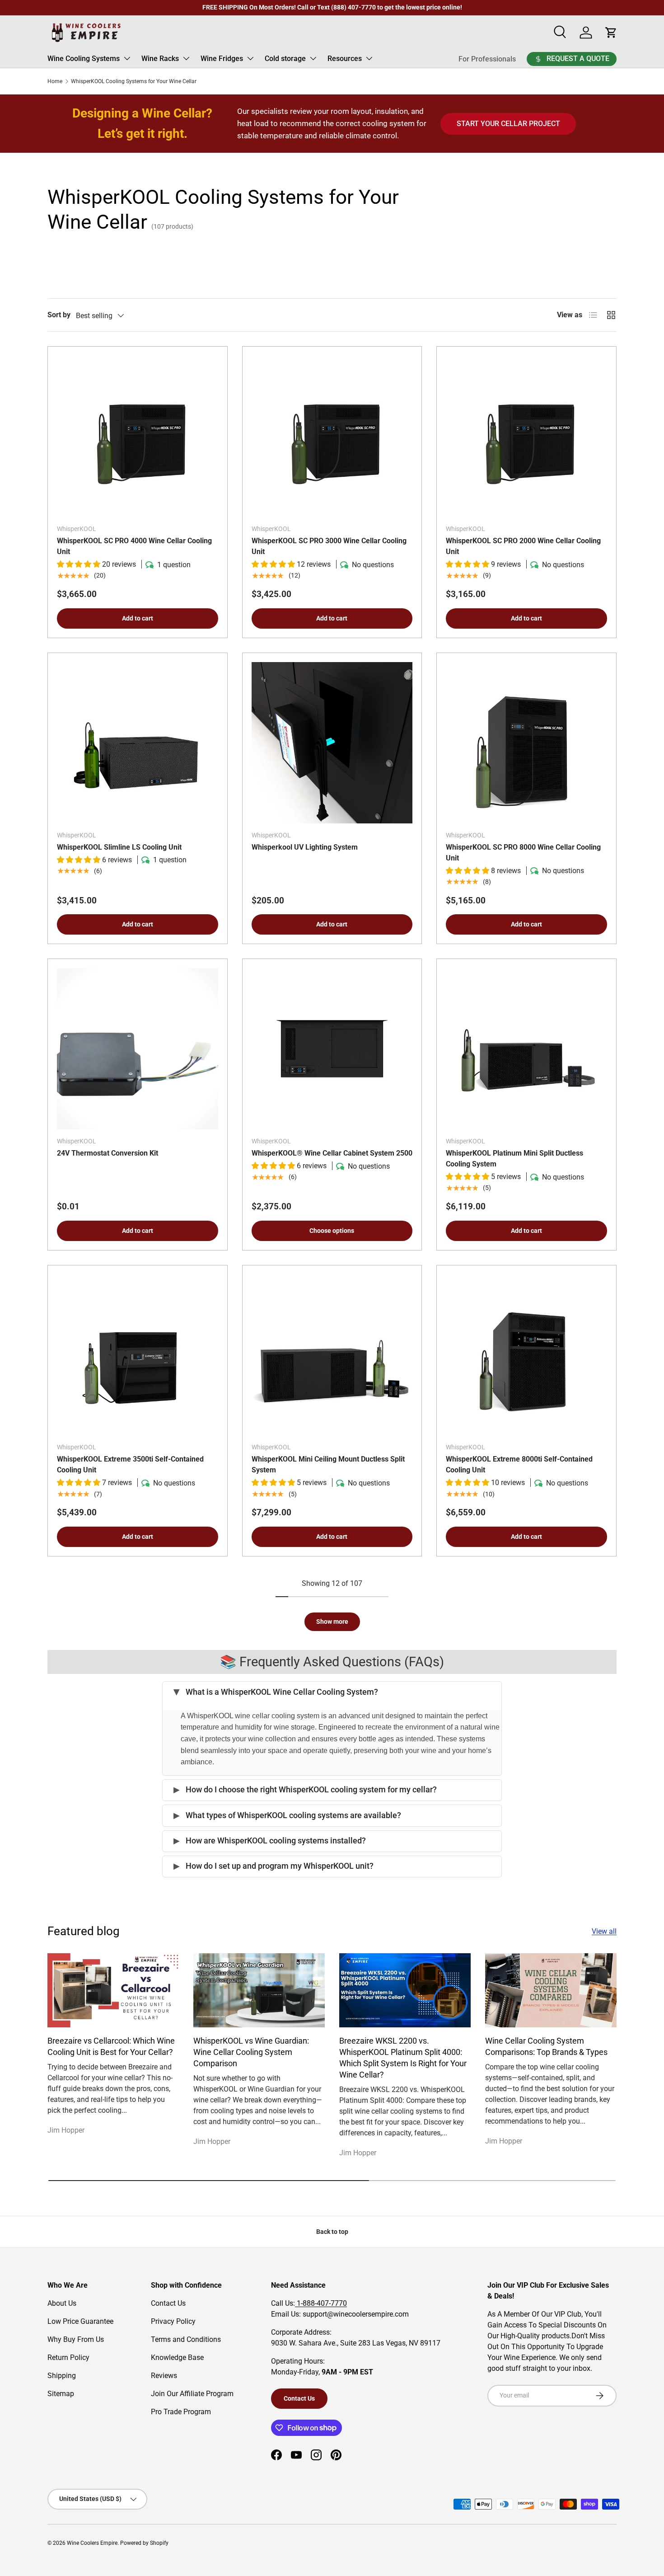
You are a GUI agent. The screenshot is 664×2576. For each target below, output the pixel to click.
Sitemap (61, 2394)
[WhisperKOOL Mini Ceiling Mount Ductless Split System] (332, 1355)
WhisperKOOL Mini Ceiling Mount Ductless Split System (328, 1464)
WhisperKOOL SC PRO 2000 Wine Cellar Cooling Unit (523, 546)
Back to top (332, 2232)
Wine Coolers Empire (92, 2543)
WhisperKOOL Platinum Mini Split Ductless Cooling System (514, 1159)
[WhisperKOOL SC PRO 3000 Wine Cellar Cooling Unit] (332, 436)
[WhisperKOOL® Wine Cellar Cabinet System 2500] (332, 1049)
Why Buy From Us (76, 2339)
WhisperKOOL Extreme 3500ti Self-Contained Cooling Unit (130, 1464)
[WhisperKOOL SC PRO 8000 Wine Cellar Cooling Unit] (526, 743)
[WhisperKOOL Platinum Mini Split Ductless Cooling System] (526, 1049)
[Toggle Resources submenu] (369, 58)
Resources (345, 59)
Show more (332, 1622)
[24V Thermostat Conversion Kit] (138, 1049)
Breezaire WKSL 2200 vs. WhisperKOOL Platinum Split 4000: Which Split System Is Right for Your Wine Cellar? (403, 2058)
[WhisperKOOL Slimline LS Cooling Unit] (138, 743)
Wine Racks (160, 59)
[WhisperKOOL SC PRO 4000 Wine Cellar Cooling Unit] (138, 436)
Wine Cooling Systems (84, 59)
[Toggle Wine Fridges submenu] (250, 58)
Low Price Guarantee (80, 2321)
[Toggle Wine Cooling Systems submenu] (127, 58)
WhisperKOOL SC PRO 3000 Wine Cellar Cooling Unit (329, 546)
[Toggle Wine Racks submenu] (186, 58)
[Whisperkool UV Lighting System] (332, 743)
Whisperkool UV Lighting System (305, 847)
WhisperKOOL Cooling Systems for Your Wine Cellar (134, 81)
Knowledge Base (177, 2357)
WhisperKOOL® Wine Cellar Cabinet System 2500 (332, 1153)
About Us (62, 2303)
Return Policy (68, 2357)
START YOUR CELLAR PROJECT (508, 124)
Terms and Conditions (186, 2339)
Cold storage (285, 59)
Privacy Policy (173, 2321)
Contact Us (168, 2303)
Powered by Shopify (144, 2543)
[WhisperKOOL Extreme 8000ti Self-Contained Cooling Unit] (526, 1355)
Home (55, 81)
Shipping (62, 2376)
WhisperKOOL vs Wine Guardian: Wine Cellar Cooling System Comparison (251, 2052)
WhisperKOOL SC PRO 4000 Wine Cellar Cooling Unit (134, 546)
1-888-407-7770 (321, 2303)
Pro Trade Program (181, 2412)
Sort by (59, 315)
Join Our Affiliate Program (192, 2394)
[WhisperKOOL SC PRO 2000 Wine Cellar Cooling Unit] (526, 436)
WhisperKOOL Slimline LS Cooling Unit (119, 847)
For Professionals (487, 59)
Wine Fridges (222, 59)
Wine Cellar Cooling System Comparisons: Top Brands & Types (546, 2046)
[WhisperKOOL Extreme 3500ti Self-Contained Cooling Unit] (138, 1355)
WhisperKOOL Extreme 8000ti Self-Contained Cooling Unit (519, 1464)
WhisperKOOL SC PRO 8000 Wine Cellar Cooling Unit (523, 853)
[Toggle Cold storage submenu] (313, 58)
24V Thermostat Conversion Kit (108, 1153)
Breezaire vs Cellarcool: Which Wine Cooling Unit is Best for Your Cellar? (111, 2046)
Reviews (164, 2376)
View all (604, 1931)
